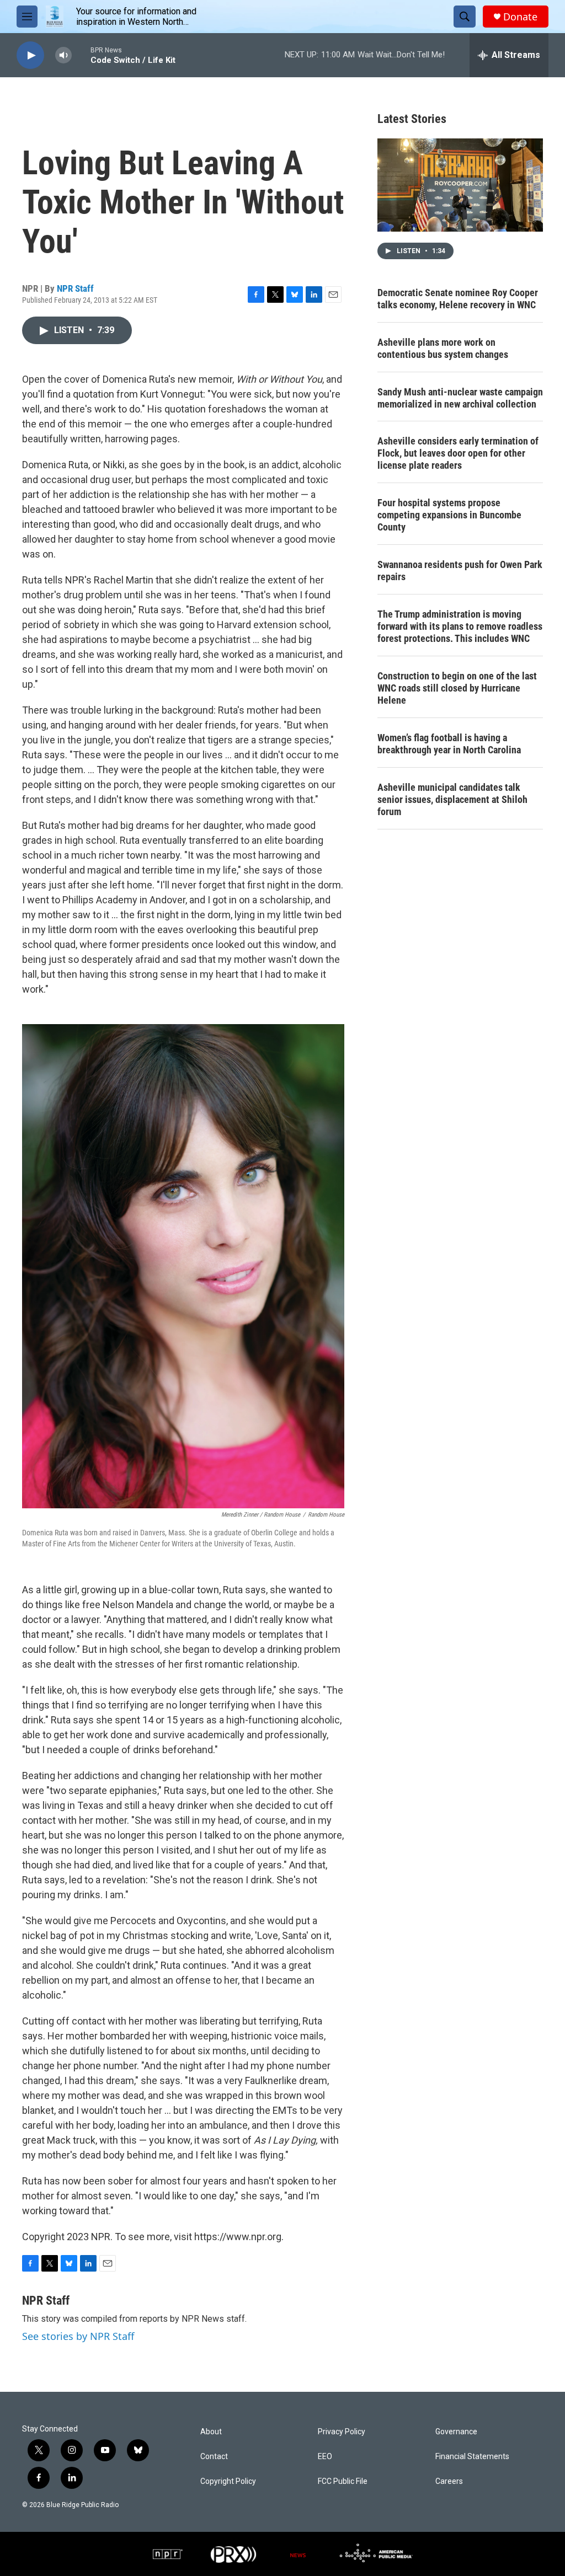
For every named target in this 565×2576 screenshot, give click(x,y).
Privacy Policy (342, 2432)
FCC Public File (343, 2481)
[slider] (81, 55)
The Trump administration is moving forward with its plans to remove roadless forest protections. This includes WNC (460, 626)
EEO (325, 2457)
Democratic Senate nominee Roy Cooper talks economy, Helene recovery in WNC (458, 299)
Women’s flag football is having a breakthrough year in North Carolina (449, 744)
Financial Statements (472, 2457)
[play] (30, 55)
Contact (214, 2457)
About (211, 2432)
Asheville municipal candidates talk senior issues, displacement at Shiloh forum (452, 799)
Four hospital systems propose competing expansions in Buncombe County (449, 515)
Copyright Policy (228, 2481)
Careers (449, 2481)
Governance (456, 2432)
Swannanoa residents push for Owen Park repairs (460, 571)
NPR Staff (75, 288)
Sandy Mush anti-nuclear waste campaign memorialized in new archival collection (460, 398)
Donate (520, 17)
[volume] (63, 55)
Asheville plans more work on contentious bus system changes (443, 348)
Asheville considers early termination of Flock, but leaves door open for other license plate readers (458, 453)
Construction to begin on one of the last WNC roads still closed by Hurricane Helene (457, 688)
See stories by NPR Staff (78, 2336)
